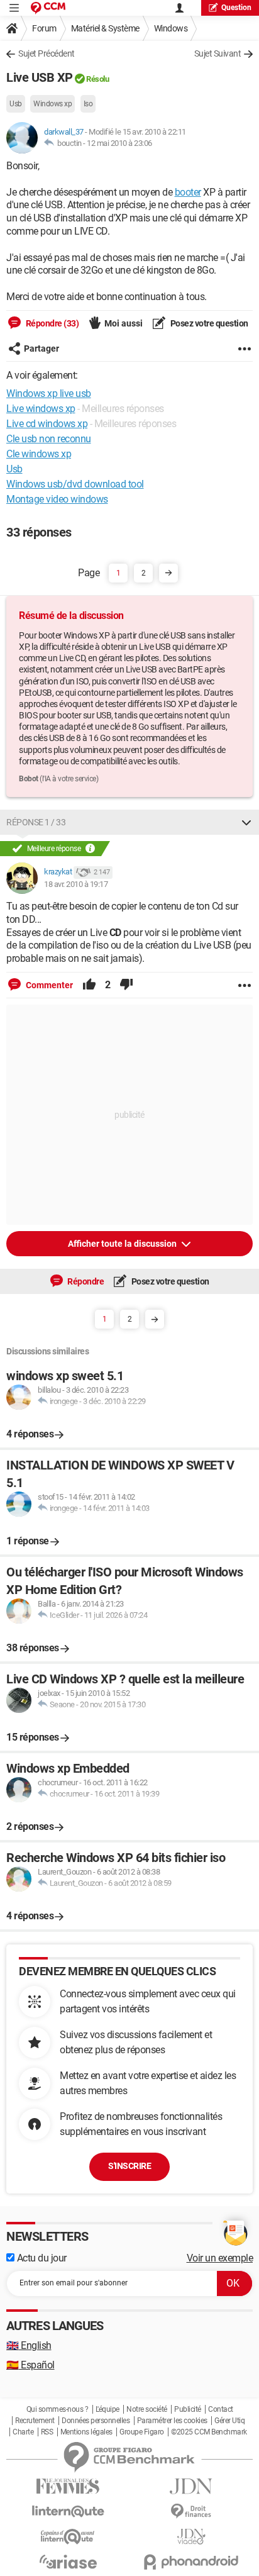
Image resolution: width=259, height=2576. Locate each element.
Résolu (97, 79)
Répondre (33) (51, 323)
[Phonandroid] (191, 2562)
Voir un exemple (220, 2258)
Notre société (147, 2409)
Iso (88, 104)
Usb (16, 104)
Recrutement (35, 2421)
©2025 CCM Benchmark (209, 2432)
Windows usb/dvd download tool (75, 484)
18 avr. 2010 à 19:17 (76, 884)
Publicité (188, 2409)
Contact (221, 2409)
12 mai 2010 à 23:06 (119, 143)
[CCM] (48, 8)
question (236, 8)
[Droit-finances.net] (191, 2512)
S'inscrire (129, 2166)
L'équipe (107, 2409)
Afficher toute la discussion (123, 1244)
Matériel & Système (105, 28)
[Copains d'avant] (68, 2537)
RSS (47, 2432)
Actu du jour (41, 2258)
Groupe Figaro (142, 2432)
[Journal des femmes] (68, 2486)
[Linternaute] (68, 2512)
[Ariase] (68, 2562)
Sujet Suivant (218, 53)
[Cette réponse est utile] (89, 985)
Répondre (85, 1281)
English (29, 2345)
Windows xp (52, 104)
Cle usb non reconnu (49, 439)
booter (188, 192)
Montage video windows (57, 499)
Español (30, 2365)
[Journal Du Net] (191, 2486)
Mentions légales (86, 2432)
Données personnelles (96, 2421)
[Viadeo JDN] (191, 2537)
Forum (44, 28)
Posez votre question (208, 323)
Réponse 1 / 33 (36, 822)
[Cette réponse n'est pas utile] (126, 985)
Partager (41, 348)
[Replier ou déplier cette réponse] (246, 822)
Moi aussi (124, 323)
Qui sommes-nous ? (58, 2409)
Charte (23, 2432)
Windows (171, 28)
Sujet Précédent (47, 53)
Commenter (48, 985)
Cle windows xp (39, 454)
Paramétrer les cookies (172, 2421)
